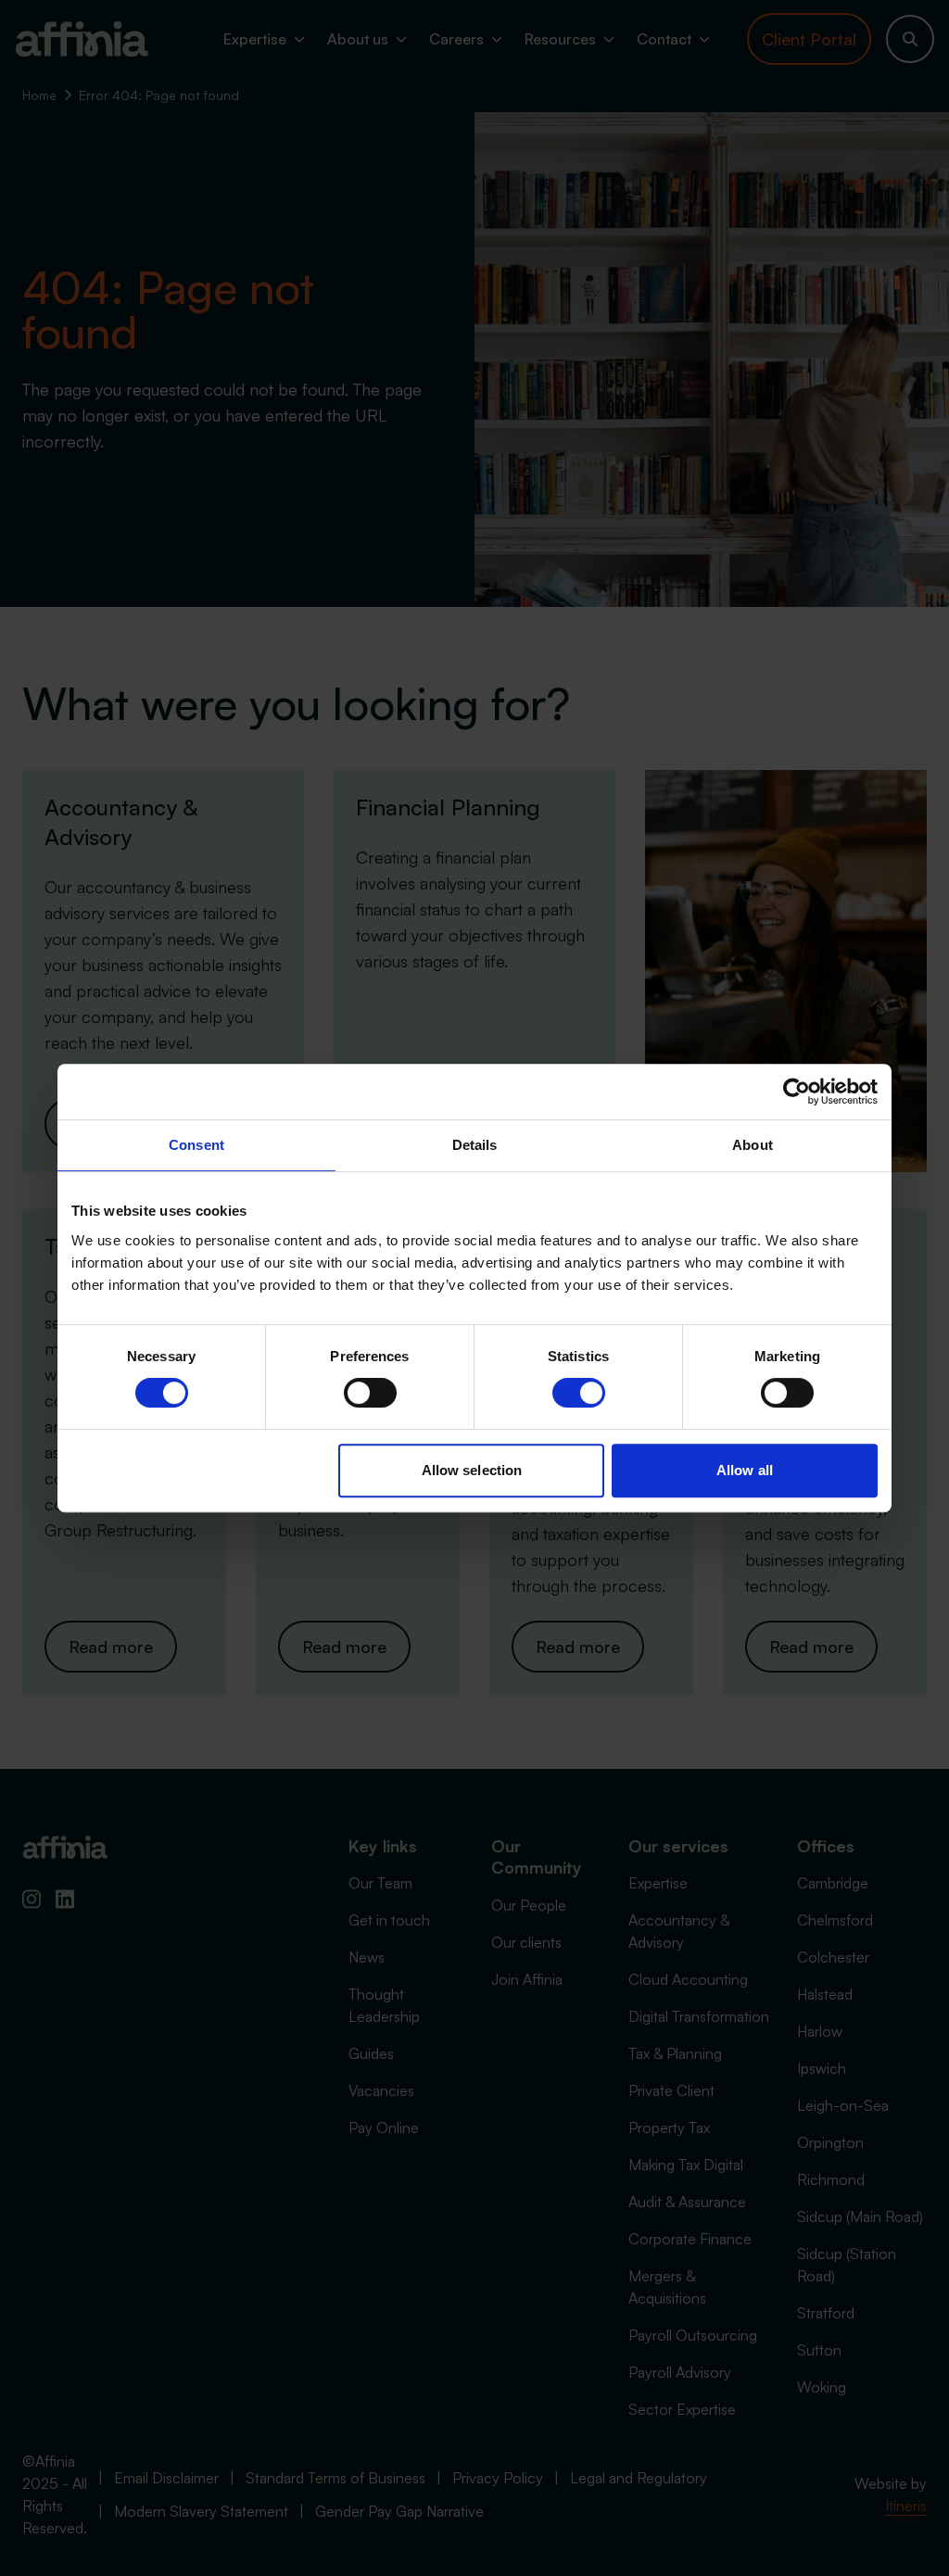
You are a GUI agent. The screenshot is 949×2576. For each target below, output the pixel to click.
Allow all (745, 1470)
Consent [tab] (196, 1145)
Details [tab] (475, 1145)
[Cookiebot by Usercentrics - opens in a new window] (797, 1092)
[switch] (370, 1393)
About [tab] (753, 1145)
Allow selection (472, 1470)
